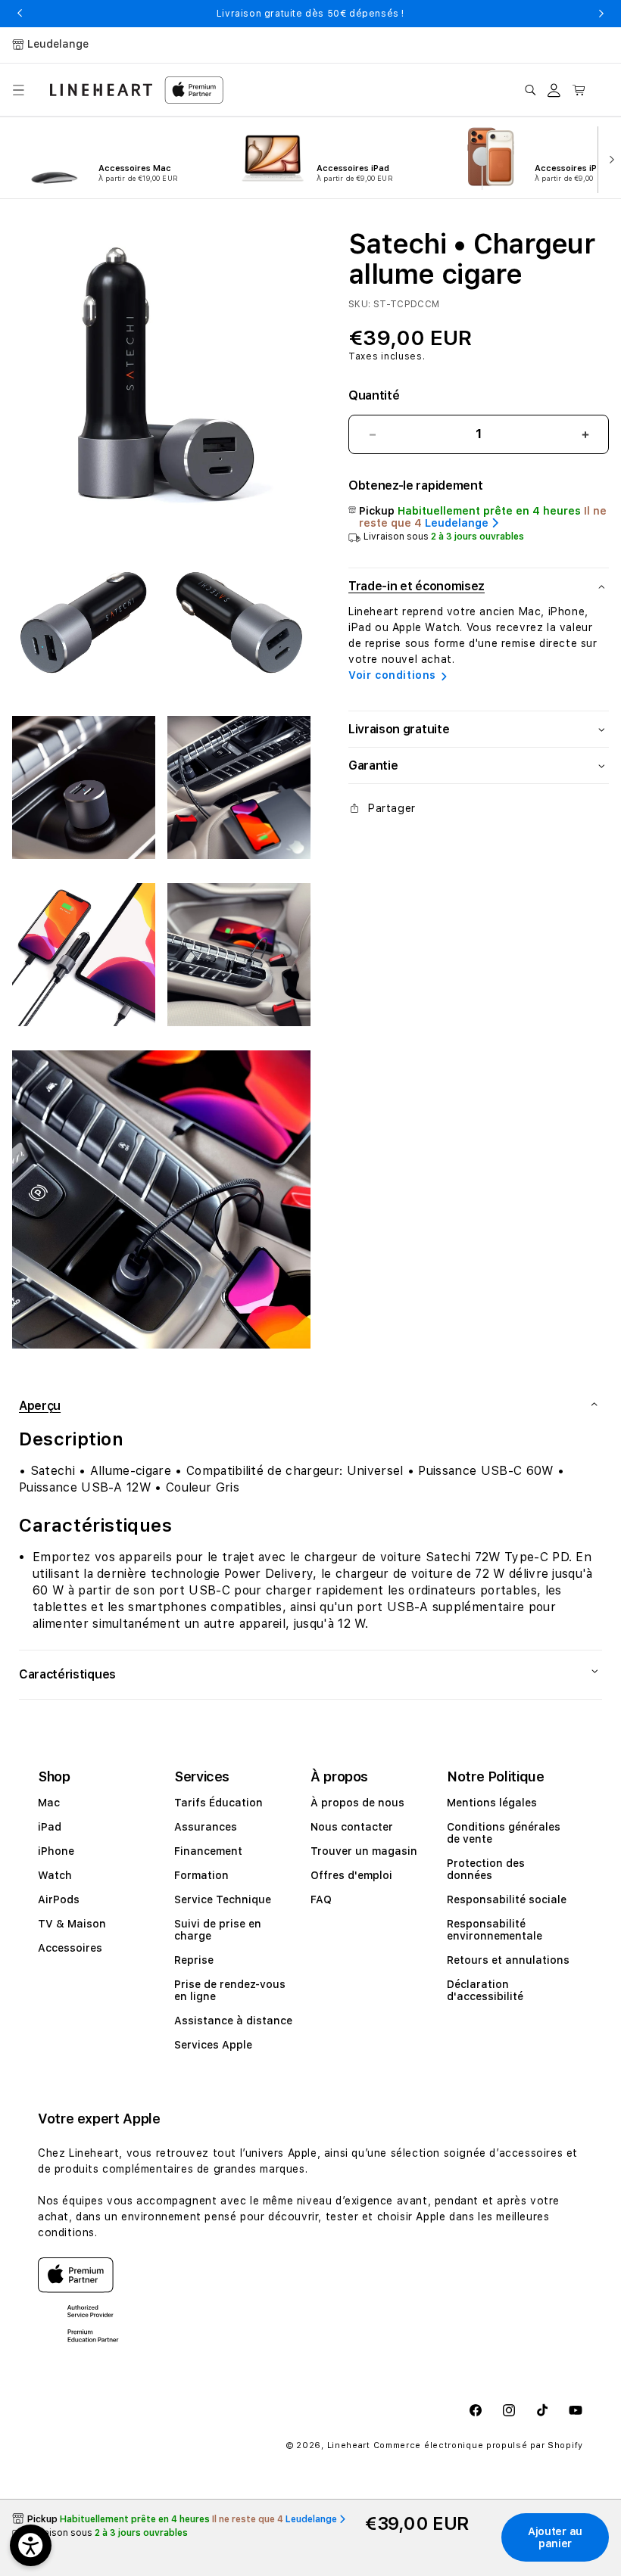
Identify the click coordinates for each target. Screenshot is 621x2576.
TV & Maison (72, 1924)
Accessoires (70, 1948)
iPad (50, 1827)
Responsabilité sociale (507, 1899)
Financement (208, 1851)
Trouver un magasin (364, 1851)
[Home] (101, 90)
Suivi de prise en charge (218, 1930)
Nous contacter (352, 1827)
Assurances (206, 1827)
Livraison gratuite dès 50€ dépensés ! (310, 14)
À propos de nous (357, 1803)
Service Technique (223, 1899)
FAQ (321, 1899)
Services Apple (213, 2045)
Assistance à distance (233, 2021)
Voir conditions (392, 675)
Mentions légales (492, 1803)
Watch (55, 1875)
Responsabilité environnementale (495, 1930)
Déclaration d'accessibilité (485, 1990)
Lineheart (349, 2445)
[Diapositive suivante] (609, 158)
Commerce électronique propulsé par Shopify (478, 2445)
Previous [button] (20, 14)
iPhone (56, 1851)
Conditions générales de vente (504, 1833)
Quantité (374, 395)
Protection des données (486, 1869)
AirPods (59, 1899)
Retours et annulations (508, 1960)
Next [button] (601, 14)
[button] (18, 90)
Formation (201, 1875)
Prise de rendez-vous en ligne (230, 1990)
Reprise (194, 1960)
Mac (49, 1803)
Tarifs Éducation (218, 1803)
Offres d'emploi (351, 1875)
